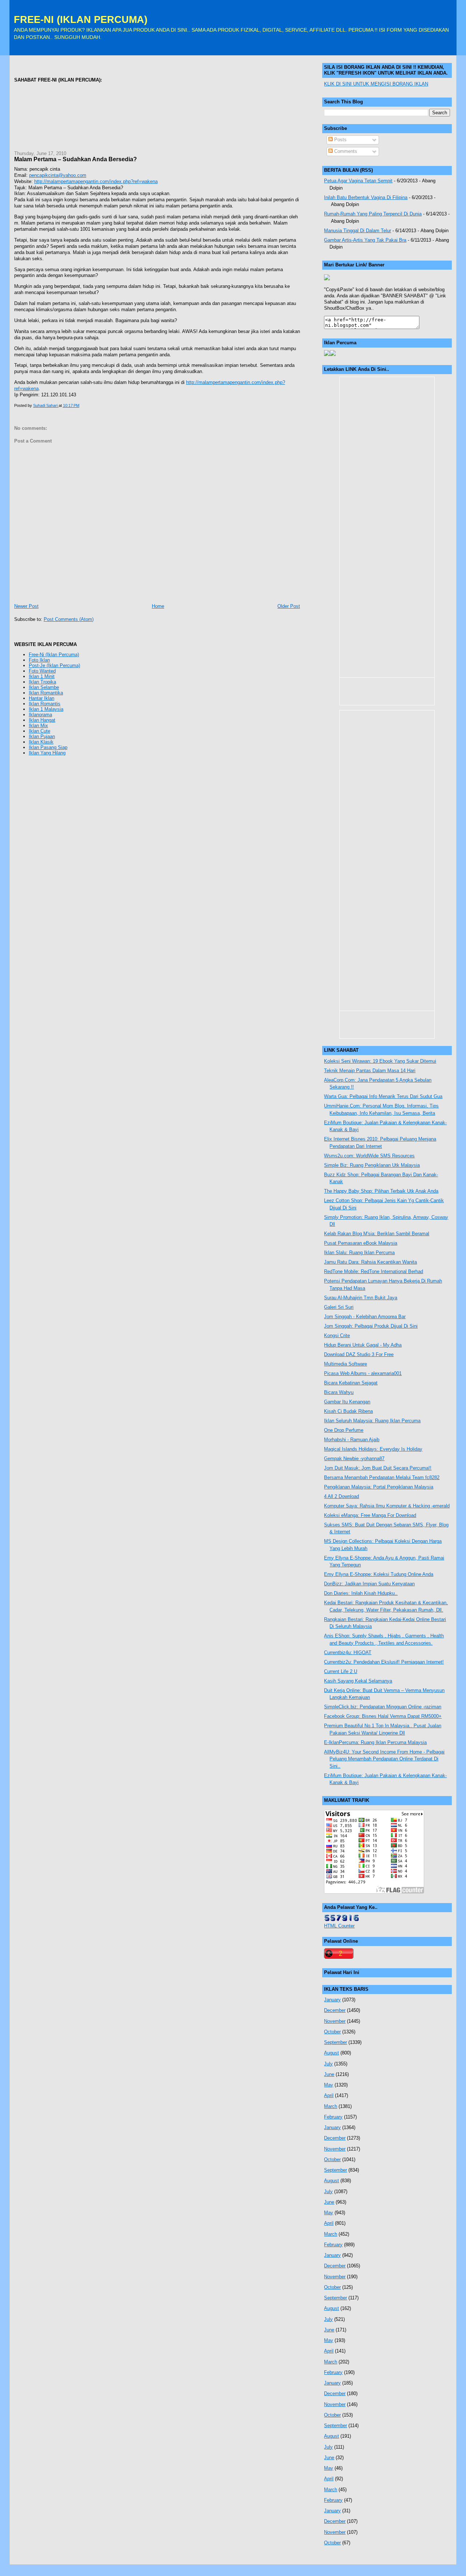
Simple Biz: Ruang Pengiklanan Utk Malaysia (372, 1165)
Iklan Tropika (42, 682)
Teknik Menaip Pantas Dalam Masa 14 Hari (370, 1071)
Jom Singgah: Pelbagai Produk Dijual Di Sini (371, 1326)
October (332, 2032)
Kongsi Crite (337, 1335)
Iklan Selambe (44, 687)
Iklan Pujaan (42, 736)
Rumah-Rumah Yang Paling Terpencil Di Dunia (373, 214)
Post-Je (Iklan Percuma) (54, 665)
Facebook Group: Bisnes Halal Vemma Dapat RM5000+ (383, 1716)
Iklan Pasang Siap (48, 747)
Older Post (289, 606)
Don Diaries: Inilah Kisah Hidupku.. (361, 1593)
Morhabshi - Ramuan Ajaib (352, 1440)
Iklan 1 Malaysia (46, 709)
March (331, 2106)
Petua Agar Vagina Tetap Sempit (358, 181)
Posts (340, 140)
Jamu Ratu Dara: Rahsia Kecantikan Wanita (370, 1262)
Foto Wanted (42, 671)
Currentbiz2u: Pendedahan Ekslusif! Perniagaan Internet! (384, 1662)
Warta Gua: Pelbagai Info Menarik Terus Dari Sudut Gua (383, 1096)
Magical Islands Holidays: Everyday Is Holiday (373, 1449)
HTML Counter (339, 1926)
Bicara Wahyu (339, 1392)
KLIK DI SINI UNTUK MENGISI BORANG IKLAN (376, 84)
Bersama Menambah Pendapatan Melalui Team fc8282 (382, 1477)
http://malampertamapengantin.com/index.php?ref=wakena (96, 181)
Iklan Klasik (41, 742)
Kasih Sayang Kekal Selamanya (358, 1681)
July (328, 2064)
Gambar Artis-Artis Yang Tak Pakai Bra (365, 240)
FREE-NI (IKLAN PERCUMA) (81, 19)
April (329, 2095)
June (329, 2074)
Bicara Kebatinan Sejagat (351, 1383)
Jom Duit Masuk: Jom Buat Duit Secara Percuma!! (378, 1468)
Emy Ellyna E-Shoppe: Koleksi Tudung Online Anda (379, 1574)
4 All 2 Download (341, 1496)
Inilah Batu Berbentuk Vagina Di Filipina (366, 197)
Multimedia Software (345, 1364)
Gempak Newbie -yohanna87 (354, 1459)
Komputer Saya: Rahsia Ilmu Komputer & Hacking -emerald (387, 1506)
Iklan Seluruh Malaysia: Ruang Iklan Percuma (372, 1421)
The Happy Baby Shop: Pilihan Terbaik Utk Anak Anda (381, 1191)
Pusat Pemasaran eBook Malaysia (361, 1243)
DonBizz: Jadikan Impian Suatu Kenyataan (369, 1584)
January (332, 2000)
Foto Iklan (39, 660)
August (331, 2053)
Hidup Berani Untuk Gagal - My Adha (363, 1345)
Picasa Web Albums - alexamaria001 (363, 1373)
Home (158, 606)
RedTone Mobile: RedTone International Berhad (374, 1271)
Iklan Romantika (46, 693)
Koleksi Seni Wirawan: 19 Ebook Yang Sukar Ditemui (380, 1061)
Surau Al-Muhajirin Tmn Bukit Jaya (361, 1298)
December (335, 2010)
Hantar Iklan (42, 698)
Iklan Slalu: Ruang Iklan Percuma (359, 1253)
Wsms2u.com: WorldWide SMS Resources (369, 1156)
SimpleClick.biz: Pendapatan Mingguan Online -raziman (383, 1707)
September (335, 2042)
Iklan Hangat (42, 720)
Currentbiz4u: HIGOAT (348, 1652)
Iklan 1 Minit (42, 676)
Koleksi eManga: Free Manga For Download (370, 1515)
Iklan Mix (38, 726)
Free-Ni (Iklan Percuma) (54, 655)
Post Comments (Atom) (69, 619)
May (329, 2085)
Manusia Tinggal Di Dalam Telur (358, 231)
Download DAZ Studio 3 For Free (359, 1354)
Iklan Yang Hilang (47, 753)
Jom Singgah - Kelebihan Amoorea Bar (365, 1317)
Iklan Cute (40, 731)
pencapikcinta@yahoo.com (58, 175)
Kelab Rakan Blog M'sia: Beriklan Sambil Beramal (377, 1234)
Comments (345, 151)
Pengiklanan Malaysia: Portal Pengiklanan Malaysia (379, 1487)
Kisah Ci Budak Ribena (348, 1411)
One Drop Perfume (344, 1430)
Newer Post (26, 606)
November (335, 2021)
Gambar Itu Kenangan (347, 1402)
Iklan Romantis (45, 704)
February (333, 2117)
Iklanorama (40, 715)
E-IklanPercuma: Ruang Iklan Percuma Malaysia (375, 1742)
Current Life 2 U (341, 1671)
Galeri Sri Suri (339, 1307)
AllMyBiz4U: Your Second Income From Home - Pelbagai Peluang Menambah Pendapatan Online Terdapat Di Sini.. (384, 1759)
